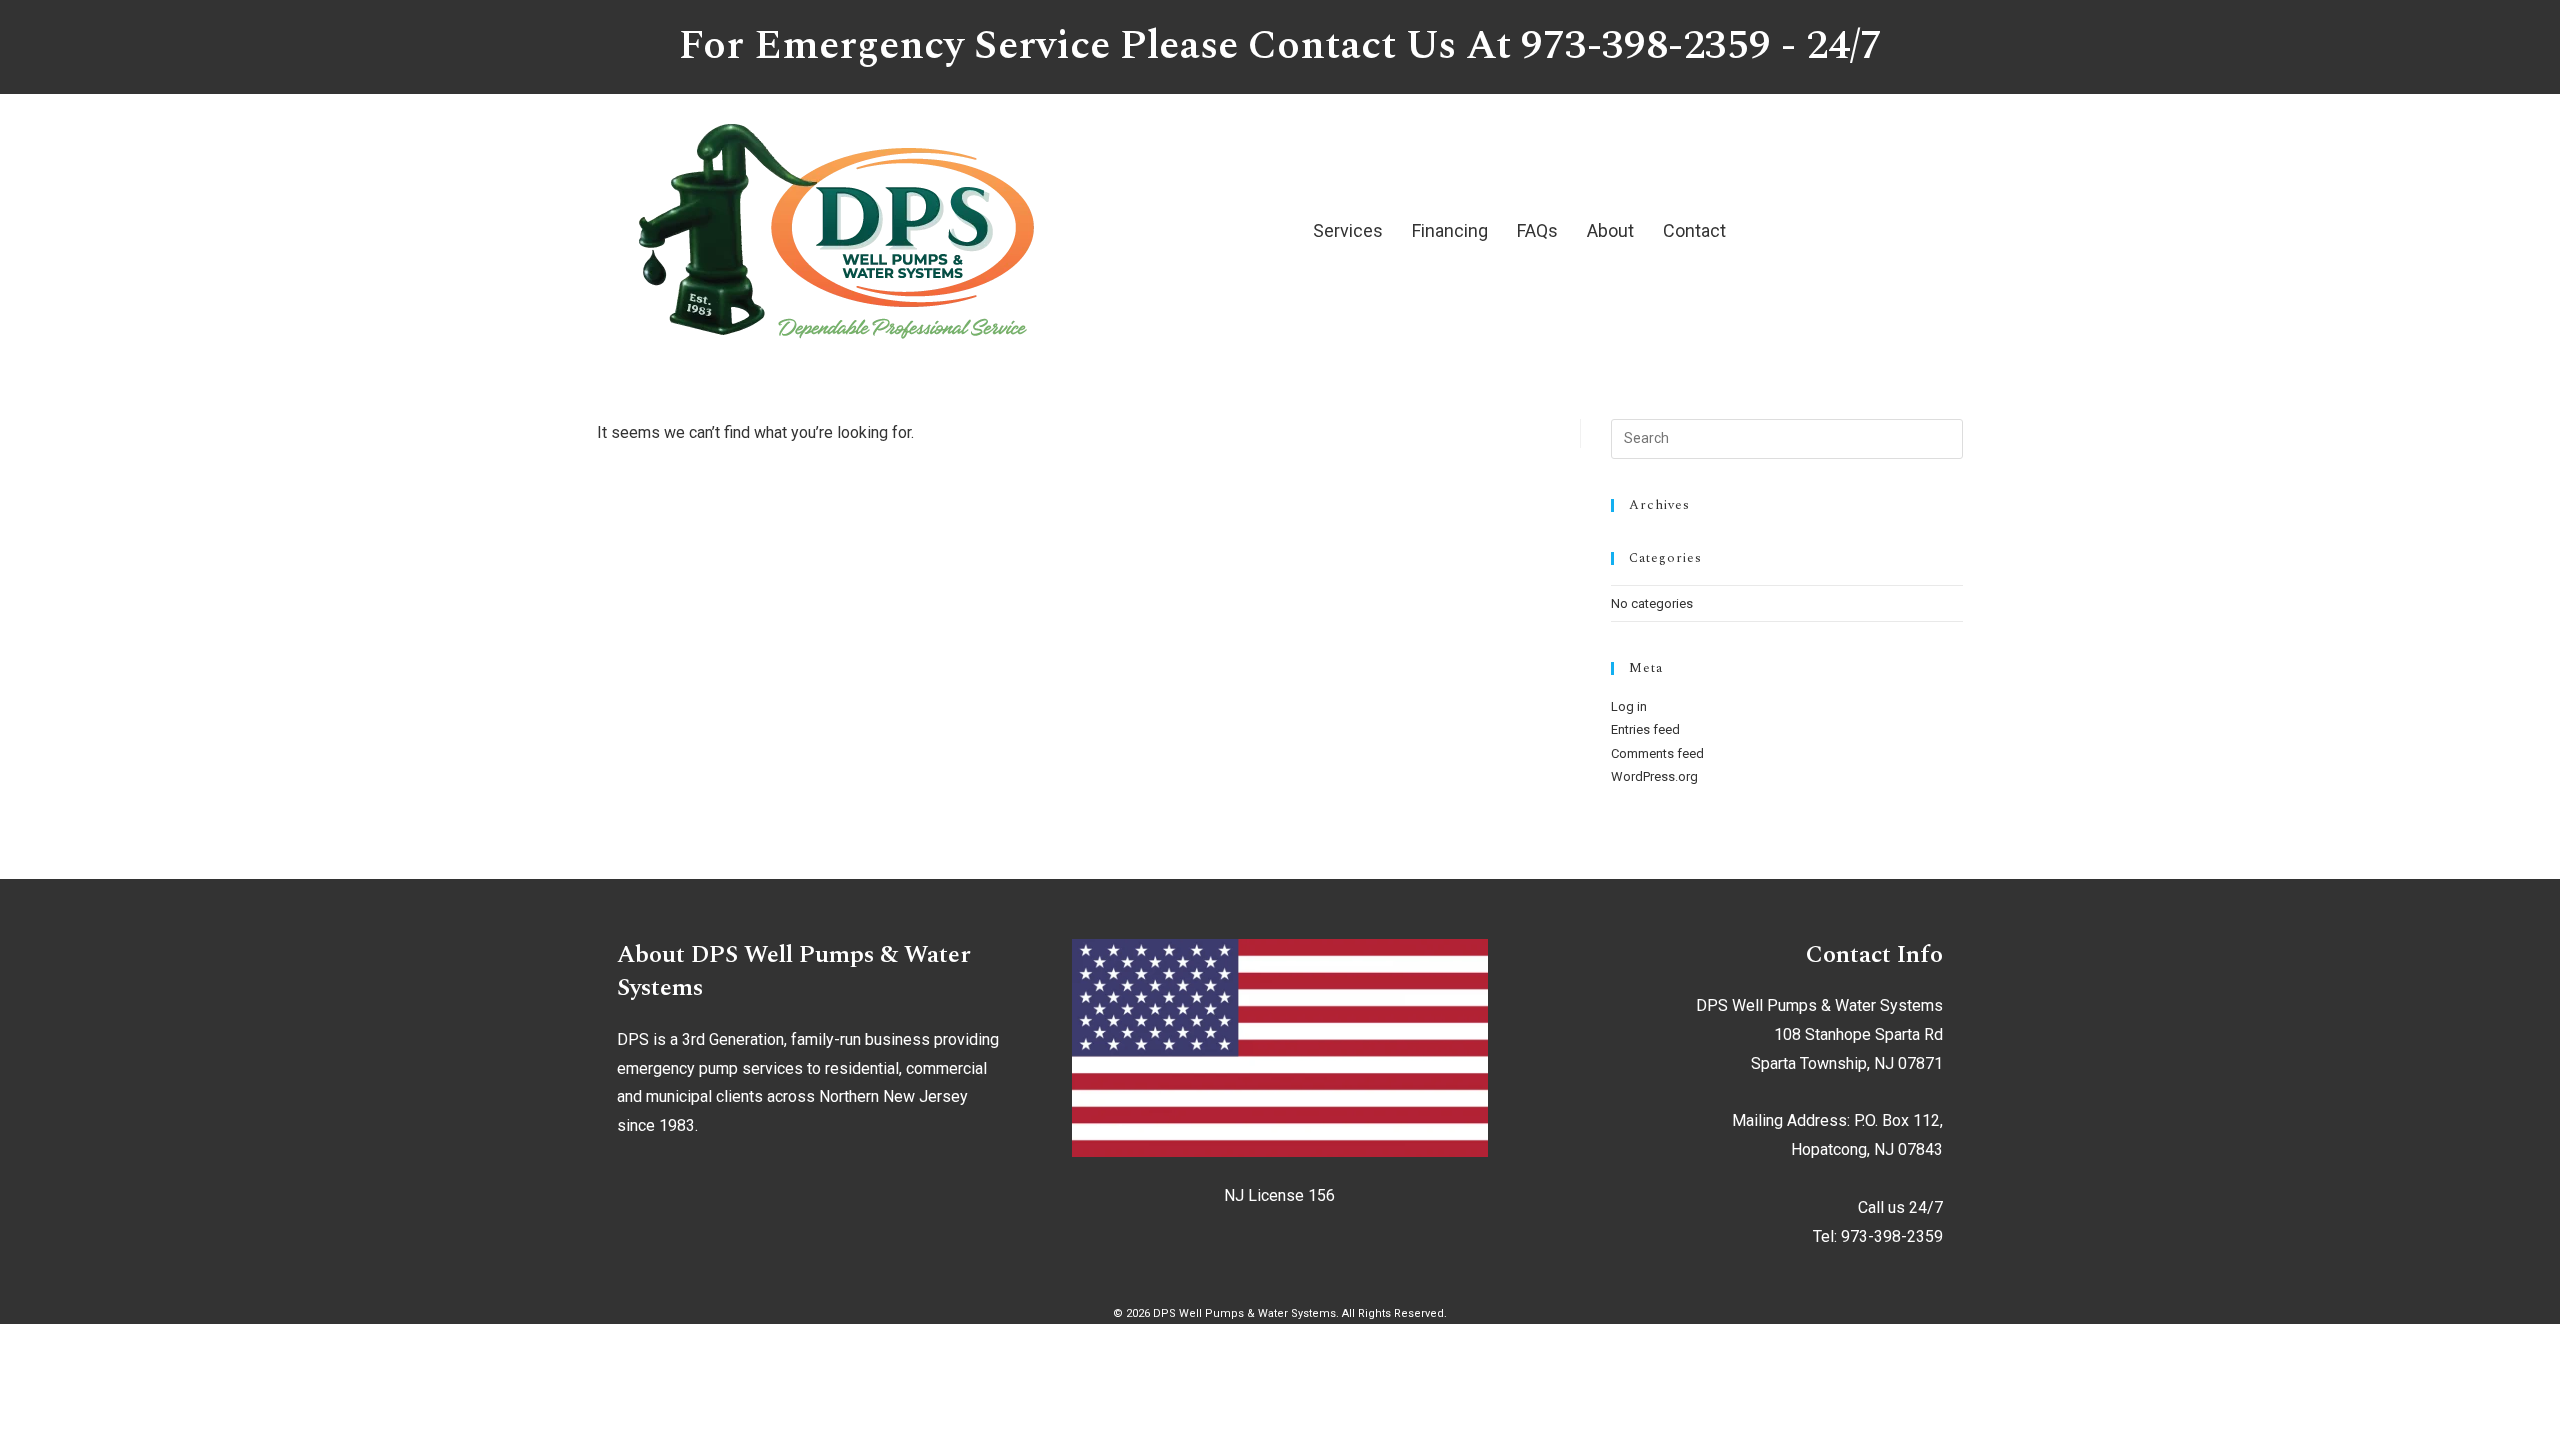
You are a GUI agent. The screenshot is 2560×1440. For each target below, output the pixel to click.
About (1610, 230)
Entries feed (1645, 729)
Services (1348, 230)
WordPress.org (1654, 776)
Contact (1694, 230)
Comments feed (1657, 753)
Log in (1629, 706)
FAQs (1537, 230)
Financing (1450, 230)
